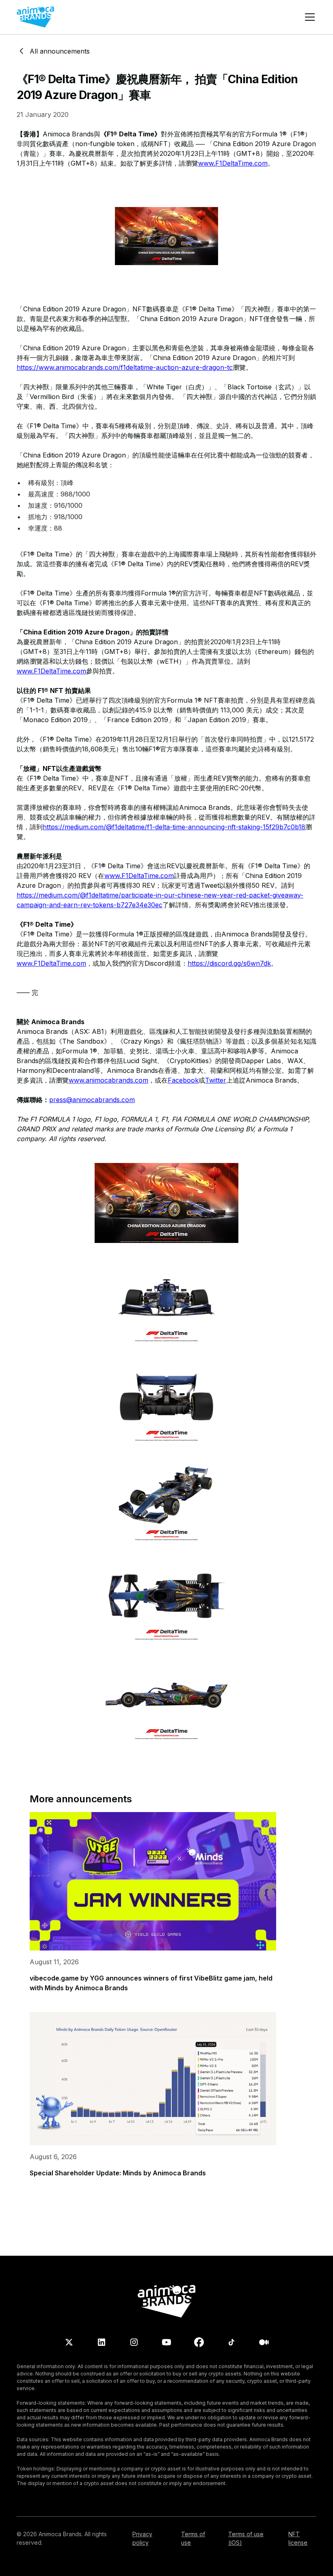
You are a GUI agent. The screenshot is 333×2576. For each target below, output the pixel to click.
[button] (308, 17)
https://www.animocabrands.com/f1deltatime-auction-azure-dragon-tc (125, 367)
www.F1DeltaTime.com (233, 163)
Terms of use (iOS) (246, 2538)
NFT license (298, 2538)
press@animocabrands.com (92, 1100)
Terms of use (193, 2538)
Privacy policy (142, 2538)
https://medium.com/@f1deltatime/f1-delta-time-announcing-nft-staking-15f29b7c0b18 (174, 827)
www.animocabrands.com (108, 1080)
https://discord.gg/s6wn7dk (229, 963)
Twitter (216, 1080)
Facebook (183, 1080)
